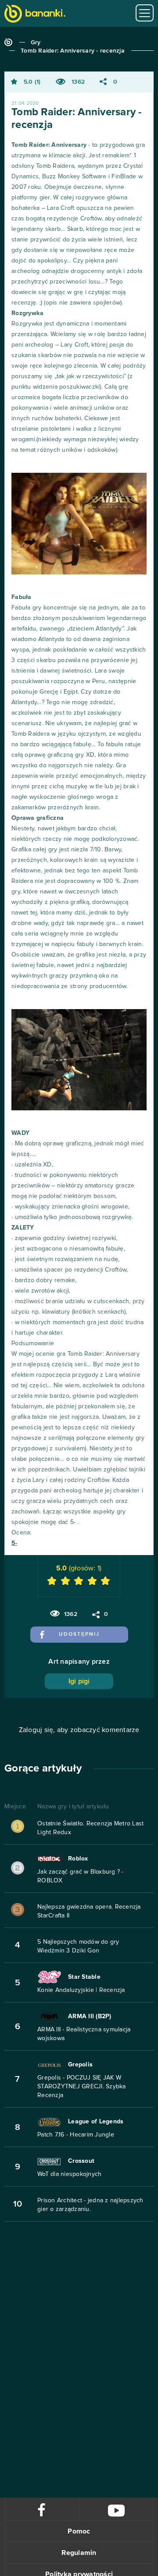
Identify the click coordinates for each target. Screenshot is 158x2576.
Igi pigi (79, 1681)
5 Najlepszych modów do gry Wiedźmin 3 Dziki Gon (78, 1946)
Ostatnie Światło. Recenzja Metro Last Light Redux (90, 1828)
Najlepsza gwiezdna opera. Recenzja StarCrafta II (89, 1911)
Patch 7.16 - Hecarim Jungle (76, 2135)
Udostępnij (79, 1634)
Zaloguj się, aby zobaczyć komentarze (79, 1730)
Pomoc (79, 2531)
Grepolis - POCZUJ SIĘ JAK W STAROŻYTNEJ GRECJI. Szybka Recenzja (82, 2087)
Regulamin (79, 2553)
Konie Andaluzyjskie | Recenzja (81, 1990)
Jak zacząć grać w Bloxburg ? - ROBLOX (81, 1876)
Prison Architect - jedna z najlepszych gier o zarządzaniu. (90, 2205)
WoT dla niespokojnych (69, 2174)
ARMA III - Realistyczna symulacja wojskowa (84, 2034)
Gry (36, 43)
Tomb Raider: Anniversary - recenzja (73, 51)
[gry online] (35, 15)
